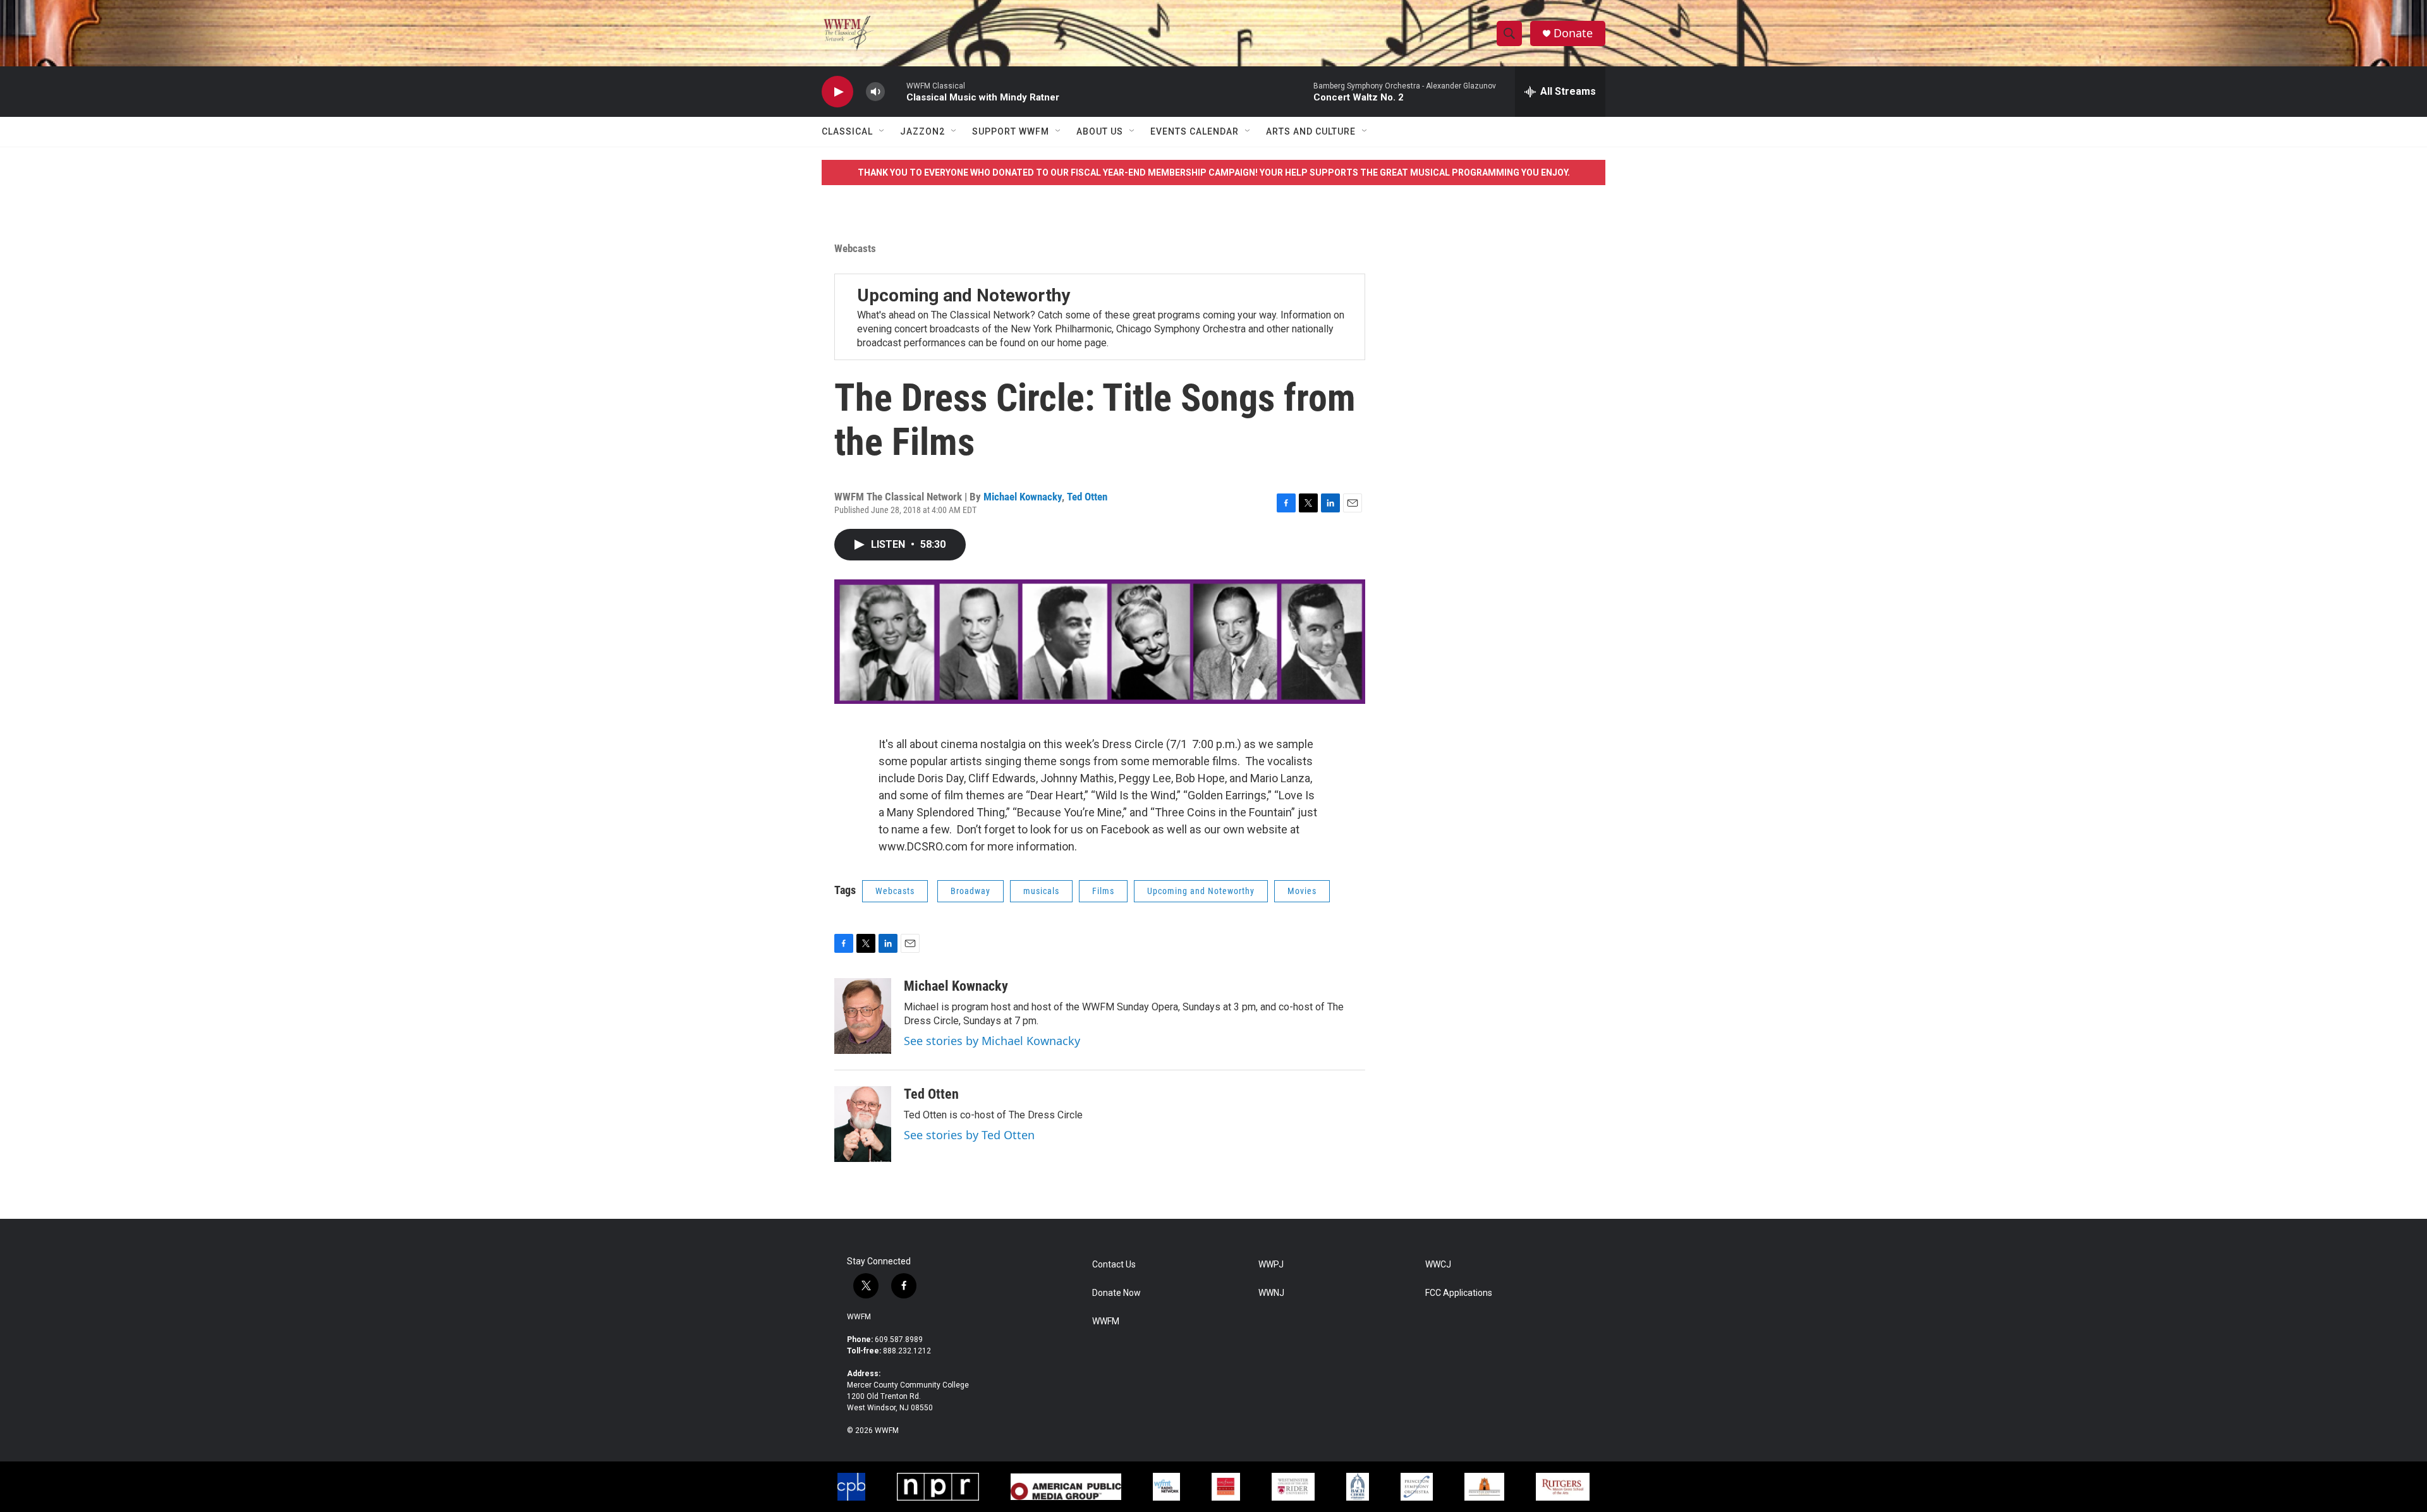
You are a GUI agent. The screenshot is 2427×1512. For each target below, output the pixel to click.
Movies (1302, 891)
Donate (1573, 33)
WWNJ (1271, 1293)
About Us (1100, 131)
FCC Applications (1459, 1293)
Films (1103, 891)
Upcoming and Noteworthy (964, 295)
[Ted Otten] (863, 1124)
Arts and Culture (1311, 131)
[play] (837, 92)
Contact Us (1114, 1265)
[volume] (875, 92)
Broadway (970, 891)
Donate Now (1116, 1293)
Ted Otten (1087, 497)
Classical (847, 131)
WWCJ (1438, 1265)
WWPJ (1271, 1265)
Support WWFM (1011, 131)
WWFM (859, 1317)
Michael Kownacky (1023, 497)
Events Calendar (1195, 131)
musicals (1041, 891)
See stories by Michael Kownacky (992, 1041)
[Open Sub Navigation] (882, 131)
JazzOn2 (922, 131)
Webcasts (855, 248)
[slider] (896, 91)
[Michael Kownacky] (863, 1016)
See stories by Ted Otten (969, 1135)
